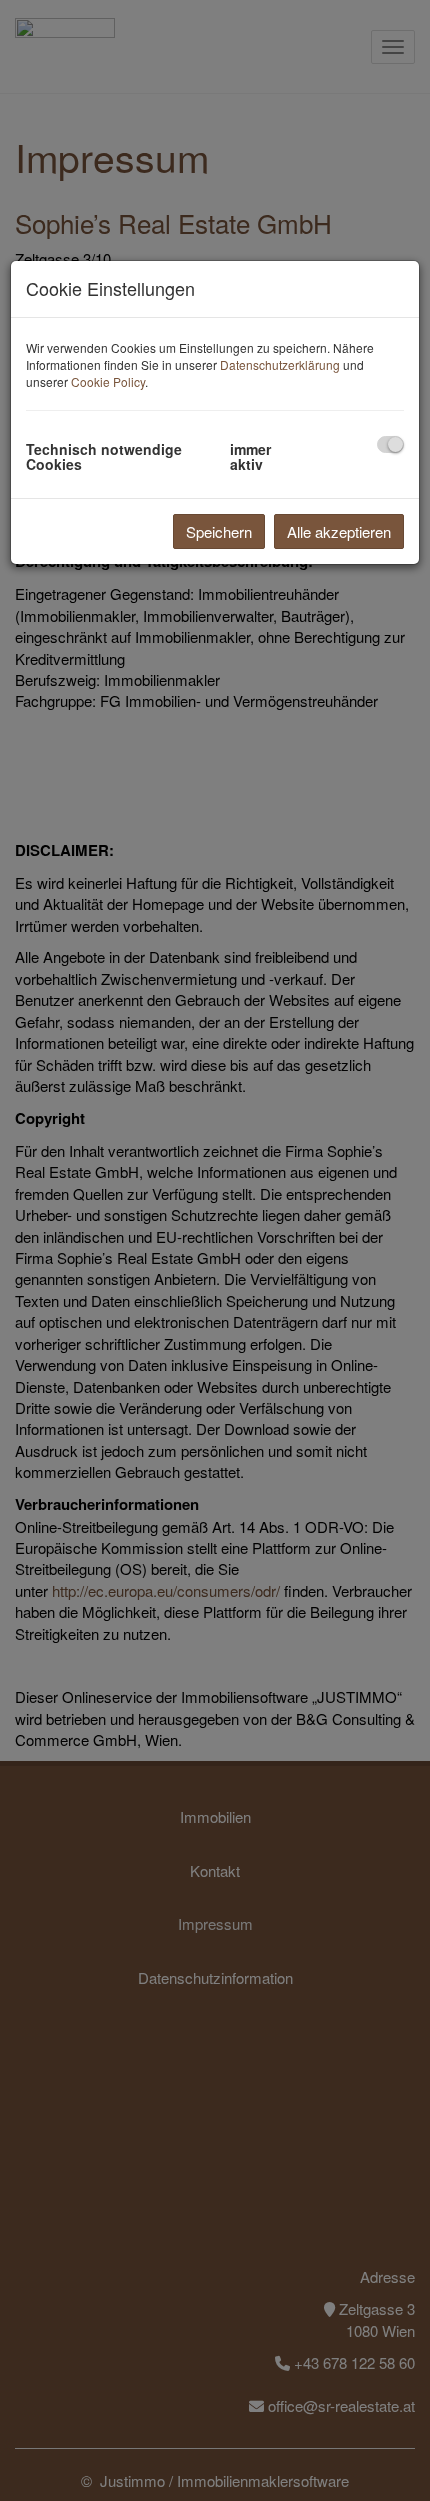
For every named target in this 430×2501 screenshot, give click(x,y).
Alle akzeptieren (339, 531)
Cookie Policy (108, 381)
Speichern (219, 531)
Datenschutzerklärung (280, 364)
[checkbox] (390, 444)
